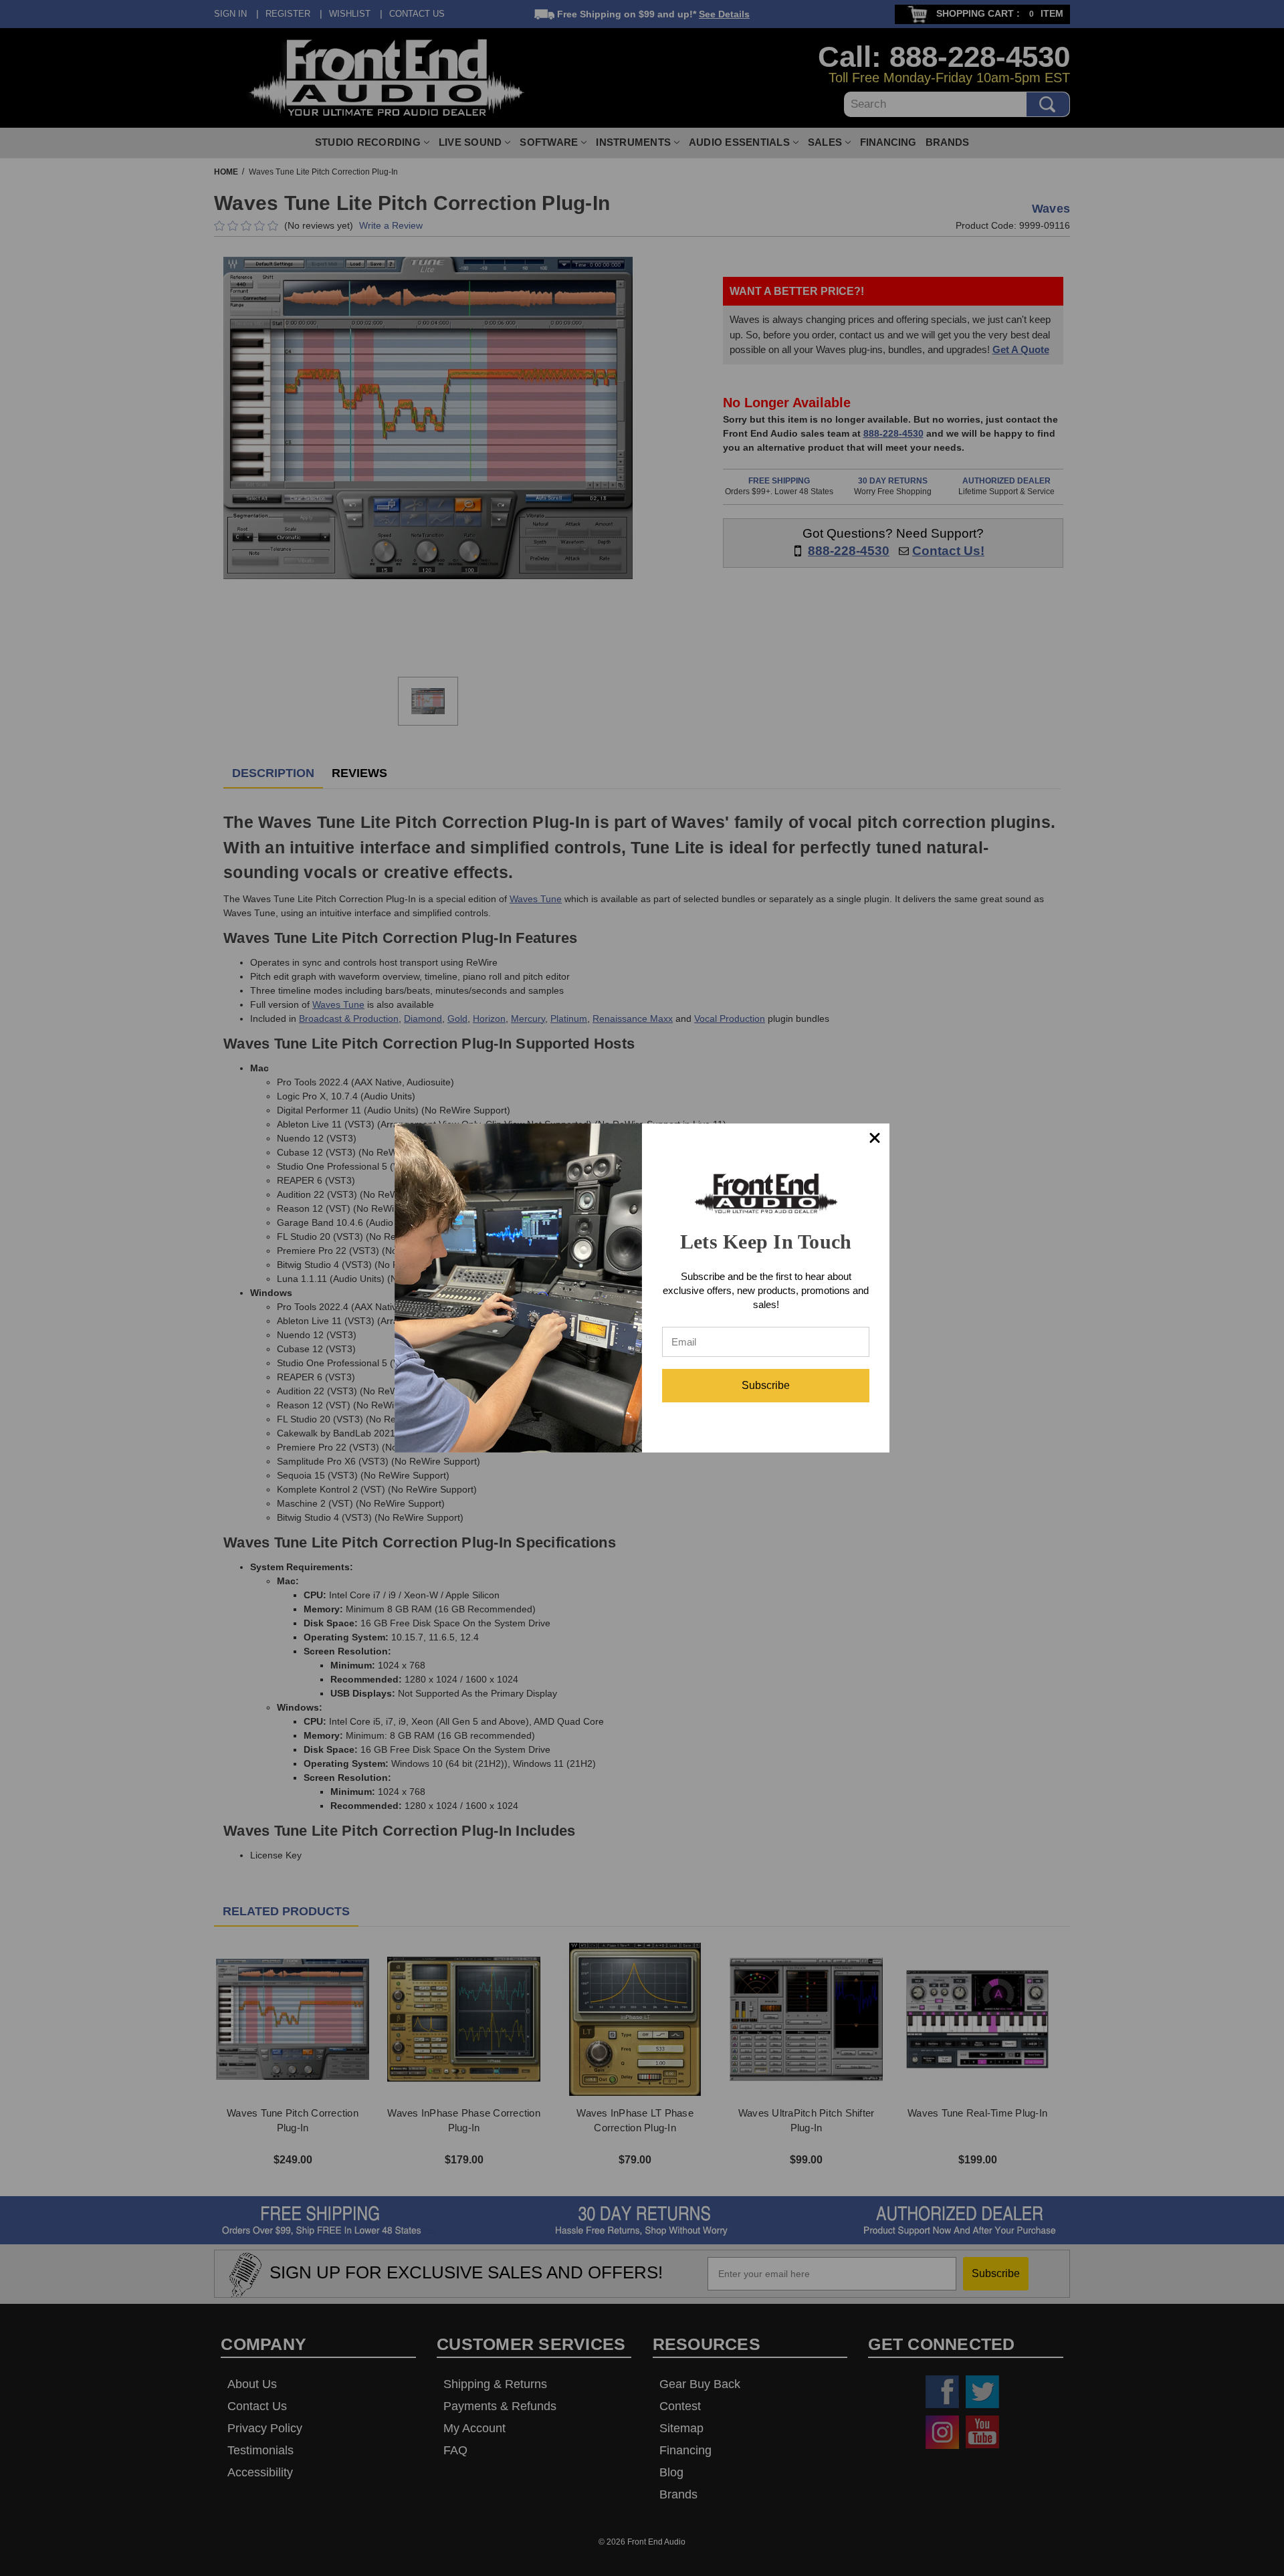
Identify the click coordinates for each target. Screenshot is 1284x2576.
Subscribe (766, 1385)
